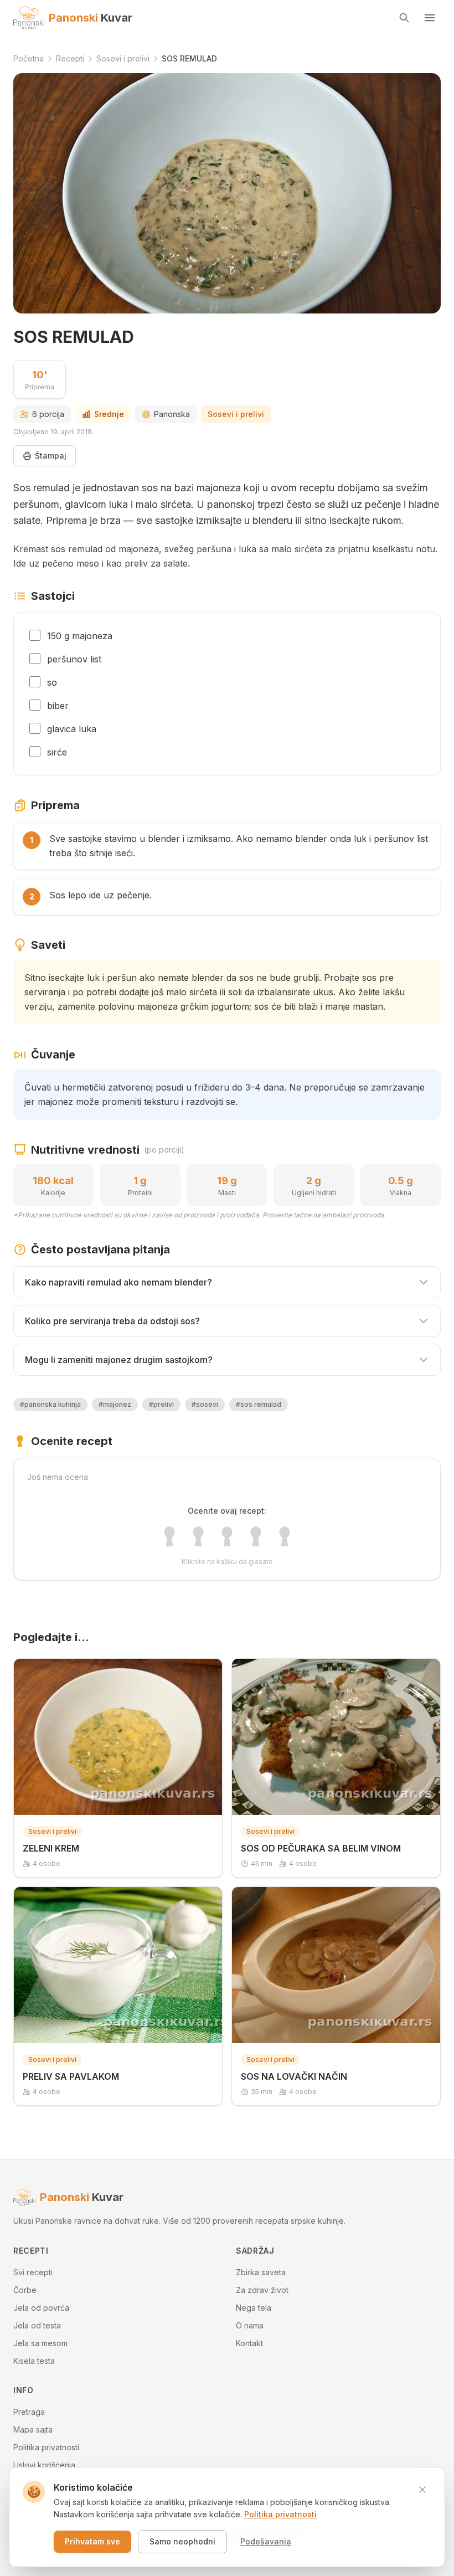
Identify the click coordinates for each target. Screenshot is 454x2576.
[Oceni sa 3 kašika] (227, 1536)
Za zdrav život (262, 2290)
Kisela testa (34, 2361)
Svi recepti (33, 2272)
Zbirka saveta (261, 2272)
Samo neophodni (182, 2541)
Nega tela (254, 2308)
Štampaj (51, 456)
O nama (250, 2325)
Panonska (172, 414)
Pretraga (29, 2412)
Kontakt (249, 2343)
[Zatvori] (422, 2490)
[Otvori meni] (430, 18)
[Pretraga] (404, 18)
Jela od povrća (41, 2308)
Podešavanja (266, 2541)
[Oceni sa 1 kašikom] (169, 1536)
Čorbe (25, 2290)
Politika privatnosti (46, 2447)
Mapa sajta (33, 2430)
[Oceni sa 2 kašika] (198, 1536)
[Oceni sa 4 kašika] (256, 1536)
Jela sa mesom (40, 2343)
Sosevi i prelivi (236, 414)
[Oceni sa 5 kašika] (285, 1536)
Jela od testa (37, 2325)
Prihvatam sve (92, 2541)
